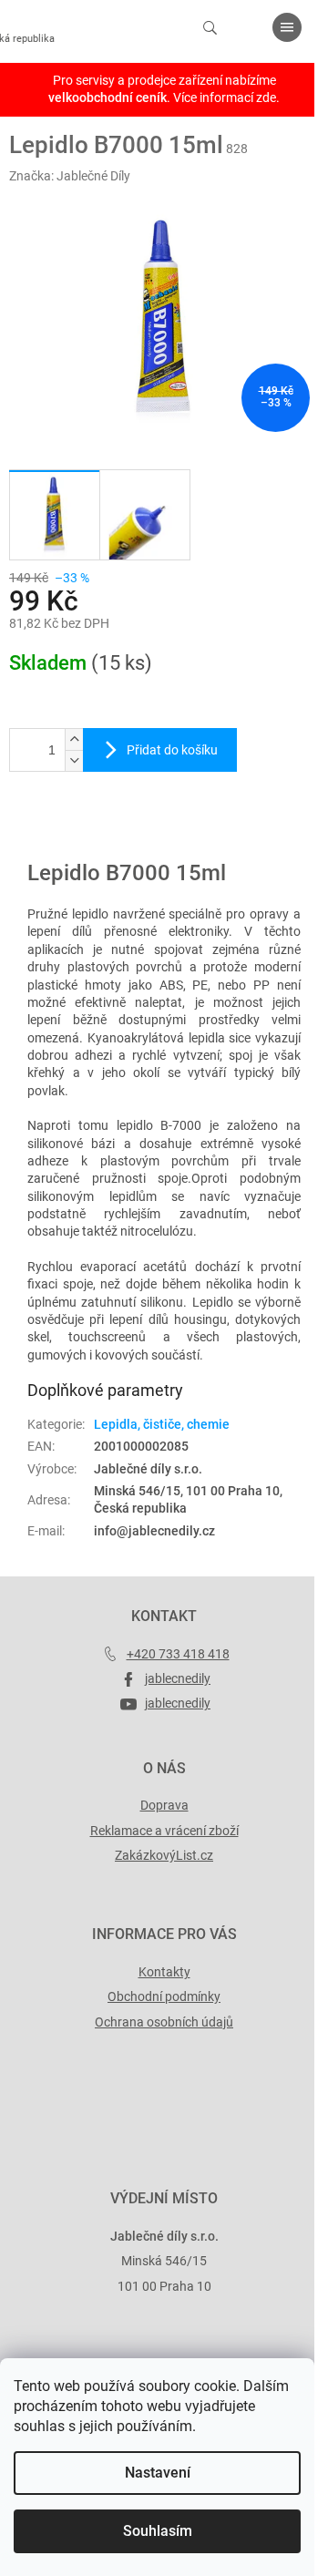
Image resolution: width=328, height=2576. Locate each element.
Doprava (164, 1805)
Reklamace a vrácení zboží (164, 1831)
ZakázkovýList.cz (164, 1855)
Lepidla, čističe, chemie (162, 1424)
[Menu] (287, 27)
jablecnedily (178, 1678)
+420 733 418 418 (178, 1654)
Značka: (70, 176)
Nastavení (158, 2473)
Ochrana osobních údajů (164, 2022)
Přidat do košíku (172, 750)
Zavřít (107, 832)
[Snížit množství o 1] (74, 760)
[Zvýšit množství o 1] (74, 739)
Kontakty (164, 1972)
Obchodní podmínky (164, 1996)
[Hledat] (210, 27)
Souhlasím (158, 2531)
